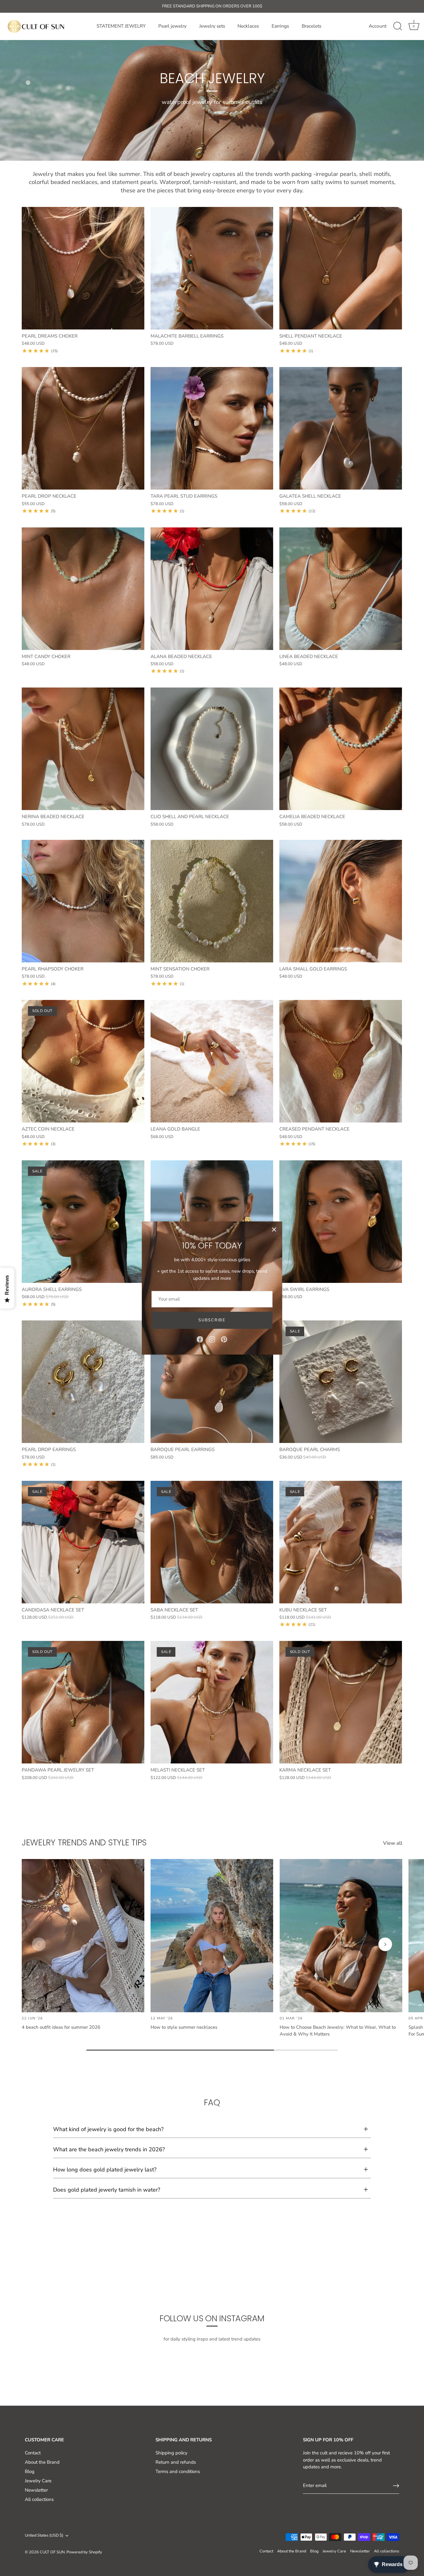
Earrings (280, 26)
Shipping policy (171, 2453)
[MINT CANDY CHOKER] (83, 589)
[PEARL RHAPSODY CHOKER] (83, 901)
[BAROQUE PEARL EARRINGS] (212, 1382)
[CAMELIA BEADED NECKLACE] (341, 749)
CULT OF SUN (52, 2552)
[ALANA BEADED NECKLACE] (212, 589)
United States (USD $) (44, 2536)
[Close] (274, 1230)
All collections (39, 2499)
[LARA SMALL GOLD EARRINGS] (341, 901)
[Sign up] (396, 2486)
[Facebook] (200, 1339)
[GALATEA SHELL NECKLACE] (341, 428)
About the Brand (42, 2462)
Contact (33, 2453)
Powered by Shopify (84, 2552)
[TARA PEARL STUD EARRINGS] (212, 428)
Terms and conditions (178, 2471)
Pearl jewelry (172, 26)
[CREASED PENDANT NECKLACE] (341, 1061)
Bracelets (311, 26)
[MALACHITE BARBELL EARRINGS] (212, 268)
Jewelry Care (38, 2481)
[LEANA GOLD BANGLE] (212, 1061)
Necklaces (248, 26)
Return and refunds (176, 2462)
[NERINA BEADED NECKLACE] (83, 749)
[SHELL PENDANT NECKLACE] (341, 268)
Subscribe (212, 1320)
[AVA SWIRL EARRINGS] (341, 1222)
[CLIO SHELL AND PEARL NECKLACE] (212, 749)
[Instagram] (212, 1339)
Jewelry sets (212, 26)
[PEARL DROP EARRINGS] (83, 1382)
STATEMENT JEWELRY (121, 26)
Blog (30, 2471)
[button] (39, 1944)
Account (378, 26)
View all (393, 1843)
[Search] (398, 26)
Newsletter (36, 2490)
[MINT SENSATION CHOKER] (212, 901)
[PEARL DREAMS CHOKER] (83, 268)
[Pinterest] (224, 1339)
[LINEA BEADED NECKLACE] (341, 589)
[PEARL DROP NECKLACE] (83, 428)
